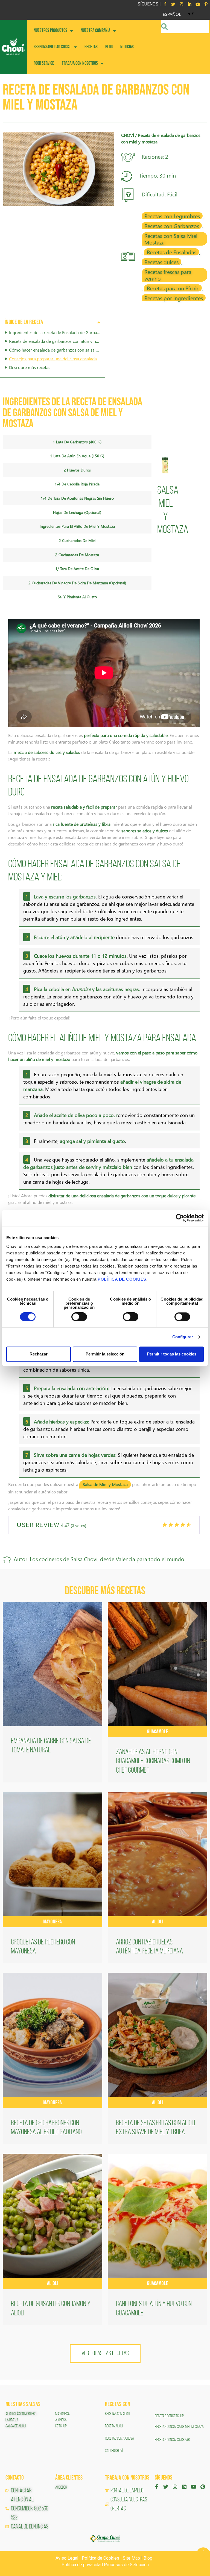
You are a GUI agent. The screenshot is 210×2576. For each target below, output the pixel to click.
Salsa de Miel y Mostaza (105, 1484)
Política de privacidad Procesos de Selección (105, 2565)
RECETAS (91, 47)
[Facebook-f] (165, 4)
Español (172, 14)
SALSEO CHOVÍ (114, 2451)
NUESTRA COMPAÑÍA (95, 30)
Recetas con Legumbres (172, 216)
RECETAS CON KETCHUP (169, 2416)
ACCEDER (61, 2487)
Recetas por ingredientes (174, 298)
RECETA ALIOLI (114, 2426)
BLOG (109, 47)
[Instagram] (181, 4)
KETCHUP (61, 2426)
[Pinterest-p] (206, 4)
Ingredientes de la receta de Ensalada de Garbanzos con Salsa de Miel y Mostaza (55, 332)
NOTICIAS (127, 47)
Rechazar (39, 1354)
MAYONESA (62, 2414)
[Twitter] (173, 4)
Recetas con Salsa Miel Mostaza (171, 239)
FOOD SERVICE (44, 63)
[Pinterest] (203, 2487)
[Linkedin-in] (189, 4)
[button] (99, 322)
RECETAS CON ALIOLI (118, 2414)
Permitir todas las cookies (172, 1354)
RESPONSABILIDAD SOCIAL (52, 47)
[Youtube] (198, 4)
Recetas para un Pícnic (173, 288)
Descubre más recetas (30, 367)
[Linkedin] (184, 2487)
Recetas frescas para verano (168, 275)
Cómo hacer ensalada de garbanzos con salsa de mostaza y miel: (55, 350)
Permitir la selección (105, 1354)
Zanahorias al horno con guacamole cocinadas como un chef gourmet (153, 1762)
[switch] (79, 1317)
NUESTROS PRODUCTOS (50, 30)
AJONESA (61, 2420)
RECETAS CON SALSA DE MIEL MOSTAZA (180, 2427)
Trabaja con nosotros (80, 63)
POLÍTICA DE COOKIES (122, 1279)
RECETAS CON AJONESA (120, 2439)
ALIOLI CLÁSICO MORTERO (21, 2414)
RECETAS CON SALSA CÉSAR (172, 2440)
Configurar (183, 1337)
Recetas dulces (161, 262)
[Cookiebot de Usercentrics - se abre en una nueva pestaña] (180, 1218)
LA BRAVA (12, 2420)
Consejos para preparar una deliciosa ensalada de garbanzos (55, 359)
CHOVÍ (128, 135)
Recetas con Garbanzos (172, 226)
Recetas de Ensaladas (172, 252)
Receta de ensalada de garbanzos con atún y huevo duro (55, 341)
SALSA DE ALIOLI (16, 2426)
